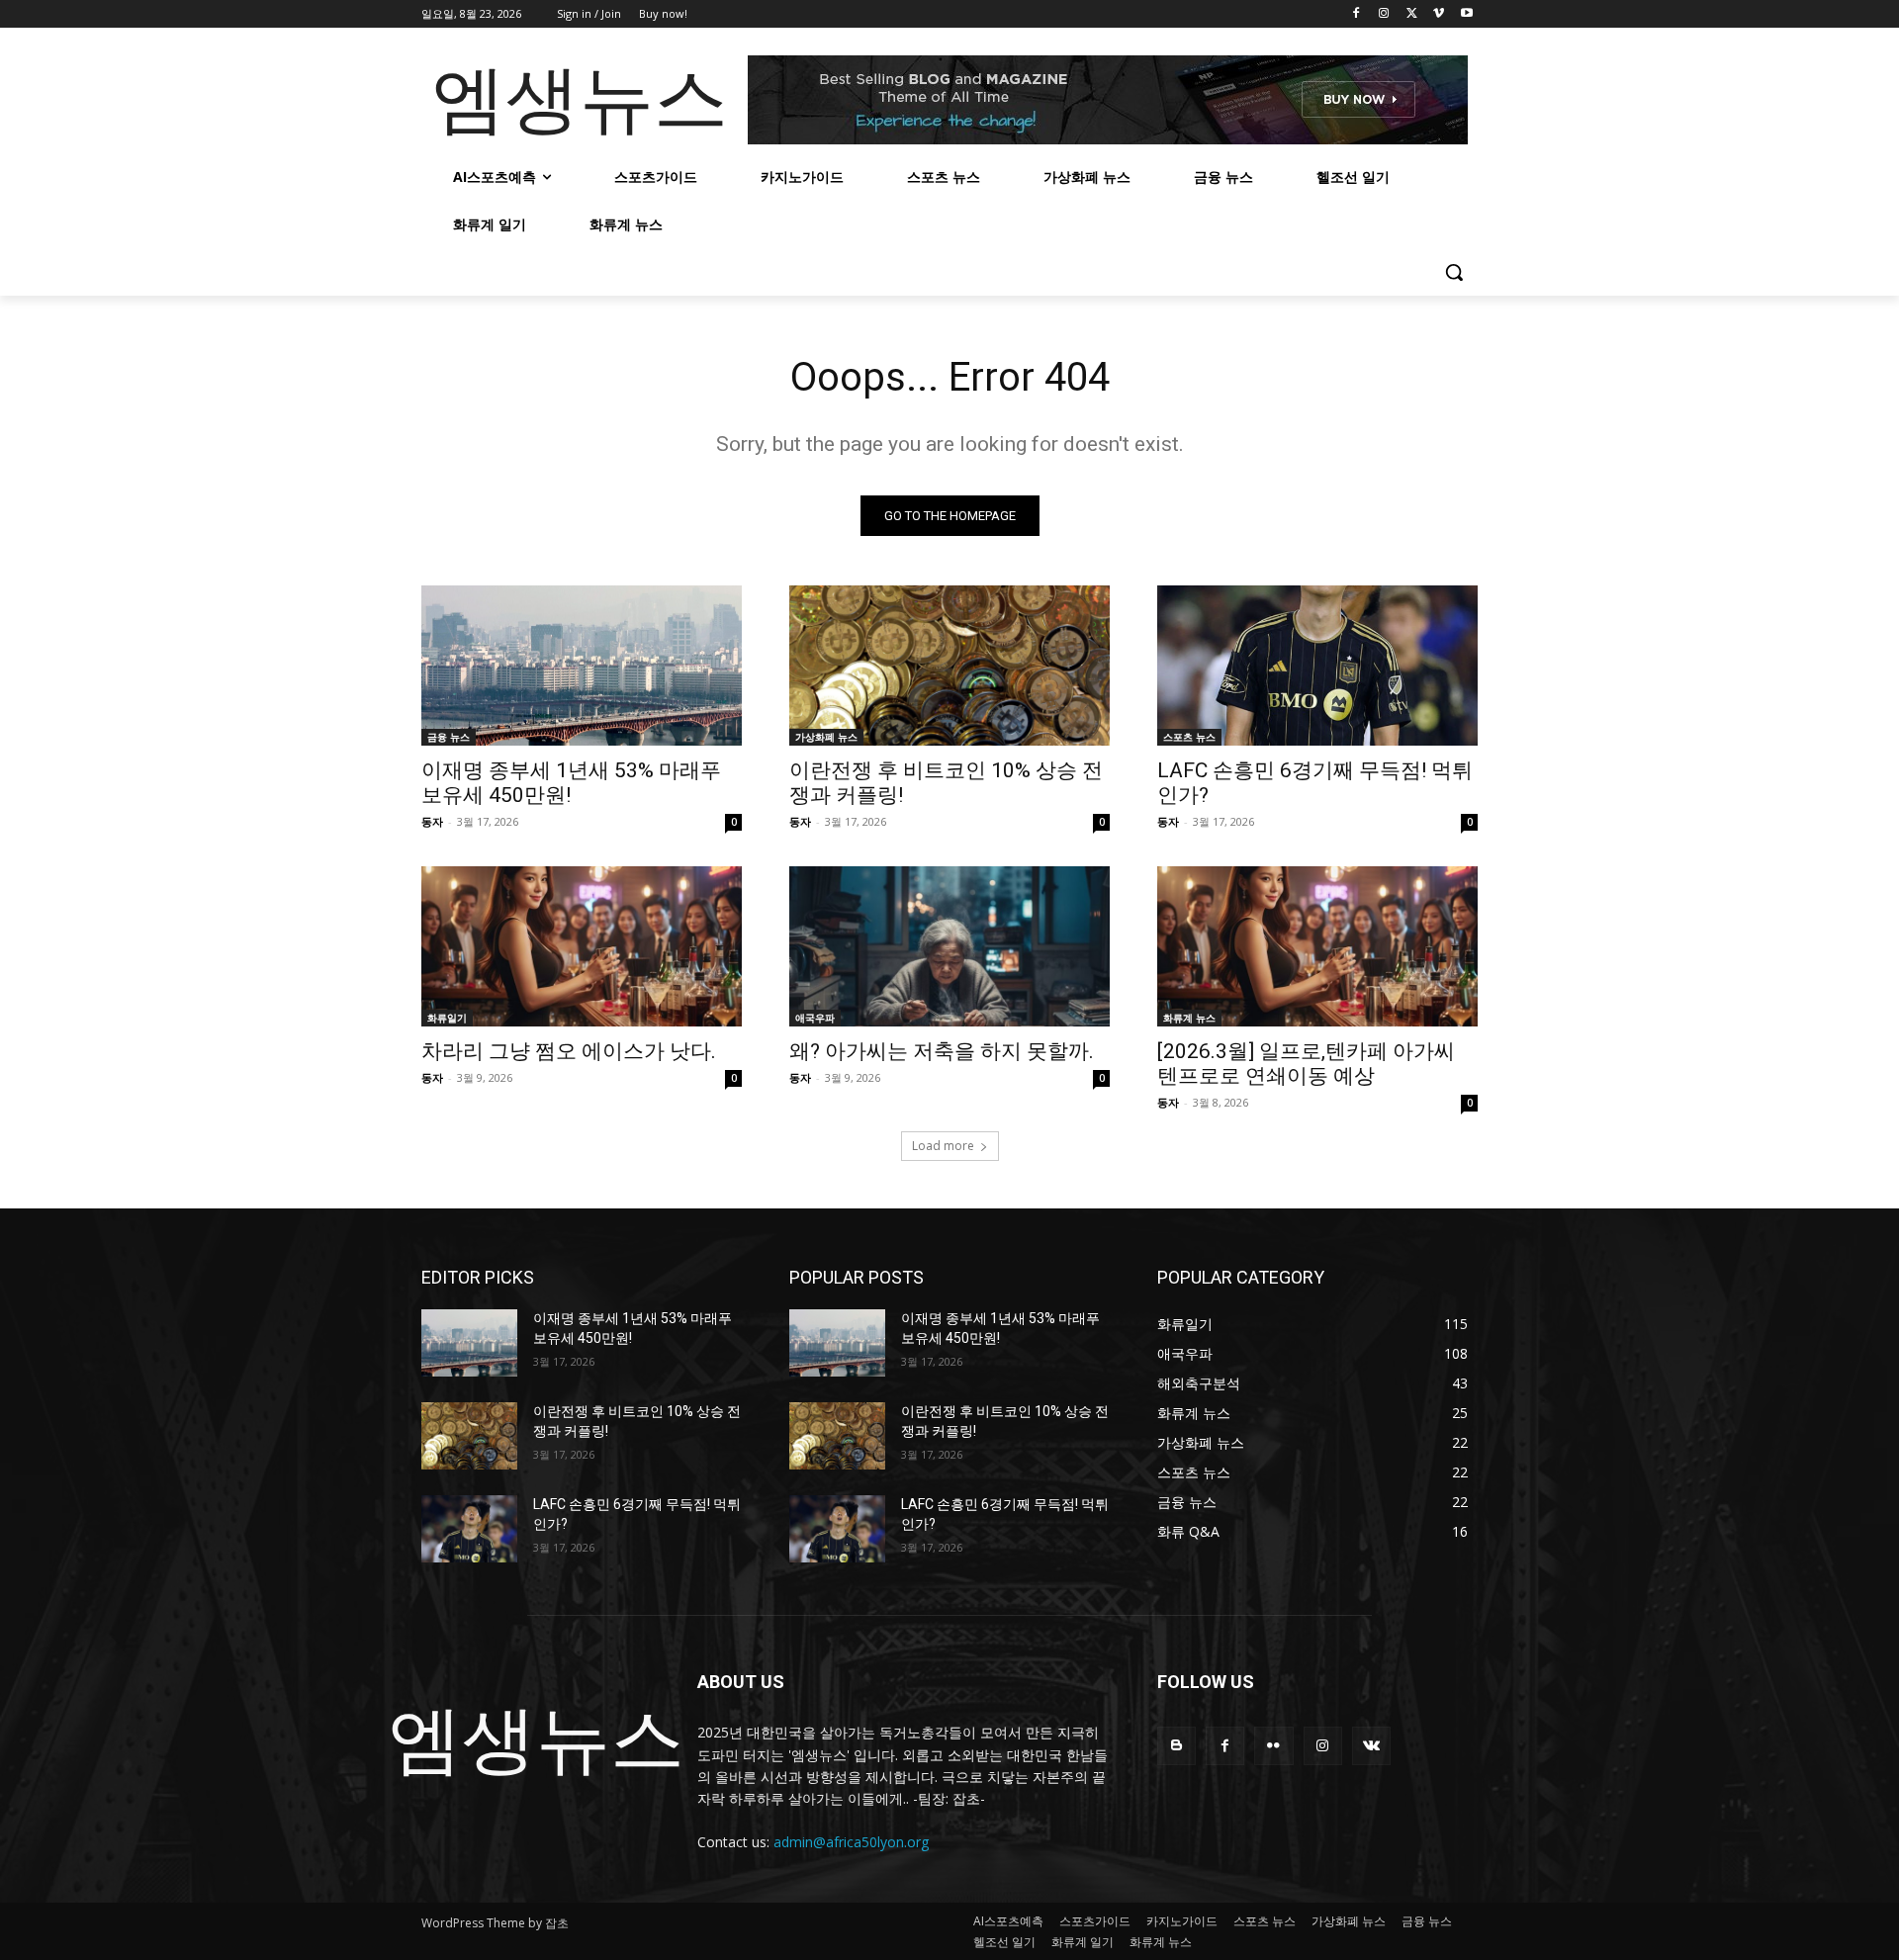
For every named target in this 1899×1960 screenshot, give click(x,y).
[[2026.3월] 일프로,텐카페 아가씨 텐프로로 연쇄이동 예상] (1317, 946)
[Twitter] (1412, 14)
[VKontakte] (1371, 1746)
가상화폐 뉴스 (826, 737)
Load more (943, 1146)
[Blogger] (1176, 1746)
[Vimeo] (1439, 14)
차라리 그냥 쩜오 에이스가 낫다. (569, 1051)
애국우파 (815, 1018)
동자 (432, 821)
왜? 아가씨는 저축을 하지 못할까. (942, 1051)
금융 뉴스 (449, 737)
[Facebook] (1356, 14)
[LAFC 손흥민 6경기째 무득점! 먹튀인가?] (1317, 666)
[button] (1454, 272)
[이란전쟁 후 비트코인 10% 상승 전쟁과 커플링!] (949, 666)
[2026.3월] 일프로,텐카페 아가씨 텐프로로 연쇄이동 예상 (1306, 1064)
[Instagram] (1384, 14)
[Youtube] (1466, 14)
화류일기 (447, 1018)
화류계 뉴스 (1189, 1018)
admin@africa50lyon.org (851, 1842)
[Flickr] (1273, 1746)
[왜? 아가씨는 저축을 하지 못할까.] (949, 946)
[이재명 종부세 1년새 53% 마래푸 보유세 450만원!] (582, 666)
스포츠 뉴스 (1189, 737)
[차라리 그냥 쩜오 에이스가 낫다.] (582, 946)
